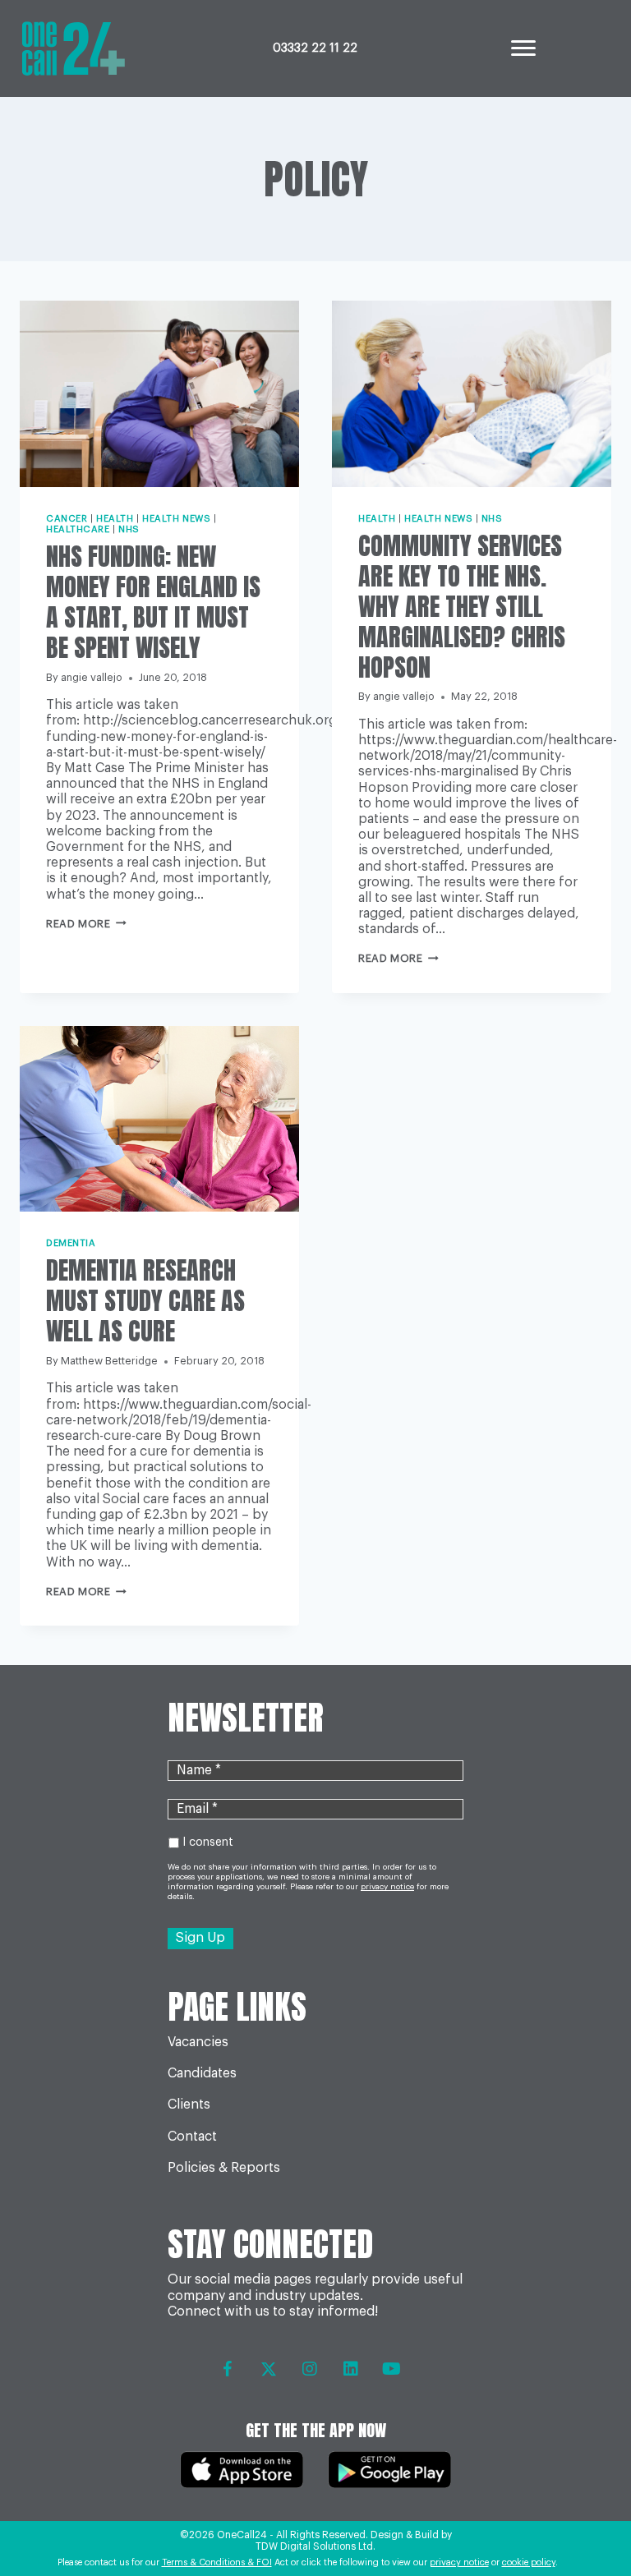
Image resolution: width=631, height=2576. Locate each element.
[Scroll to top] (584, 2519)
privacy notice (459, 2562)
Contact (192, 2137)
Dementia (71, 1243)
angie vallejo (92, 678)
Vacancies (198, 2042)
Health (115, 519)
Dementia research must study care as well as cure (145, 1301)
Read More (86, 924)
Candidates (202, 2073)
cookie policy (529, 2562)
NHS (129, 529)
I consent (208, 1842)
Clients (189, 2104)
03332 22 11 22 (315, 48)
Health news (176, 519)
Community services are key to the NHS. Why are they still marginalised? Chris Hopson (462, 607)
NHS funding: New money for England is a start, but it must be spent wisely (153, 602)
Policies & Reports (224, 2168)
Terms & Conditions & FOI (217, 2562)
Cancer (67, 519)
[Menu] (523, 48)
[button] (228, 2369)
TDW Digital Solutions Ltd (314, 2546)
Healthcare (78, 529)
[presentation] (159, 394)
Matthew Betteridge (109, 1361)
